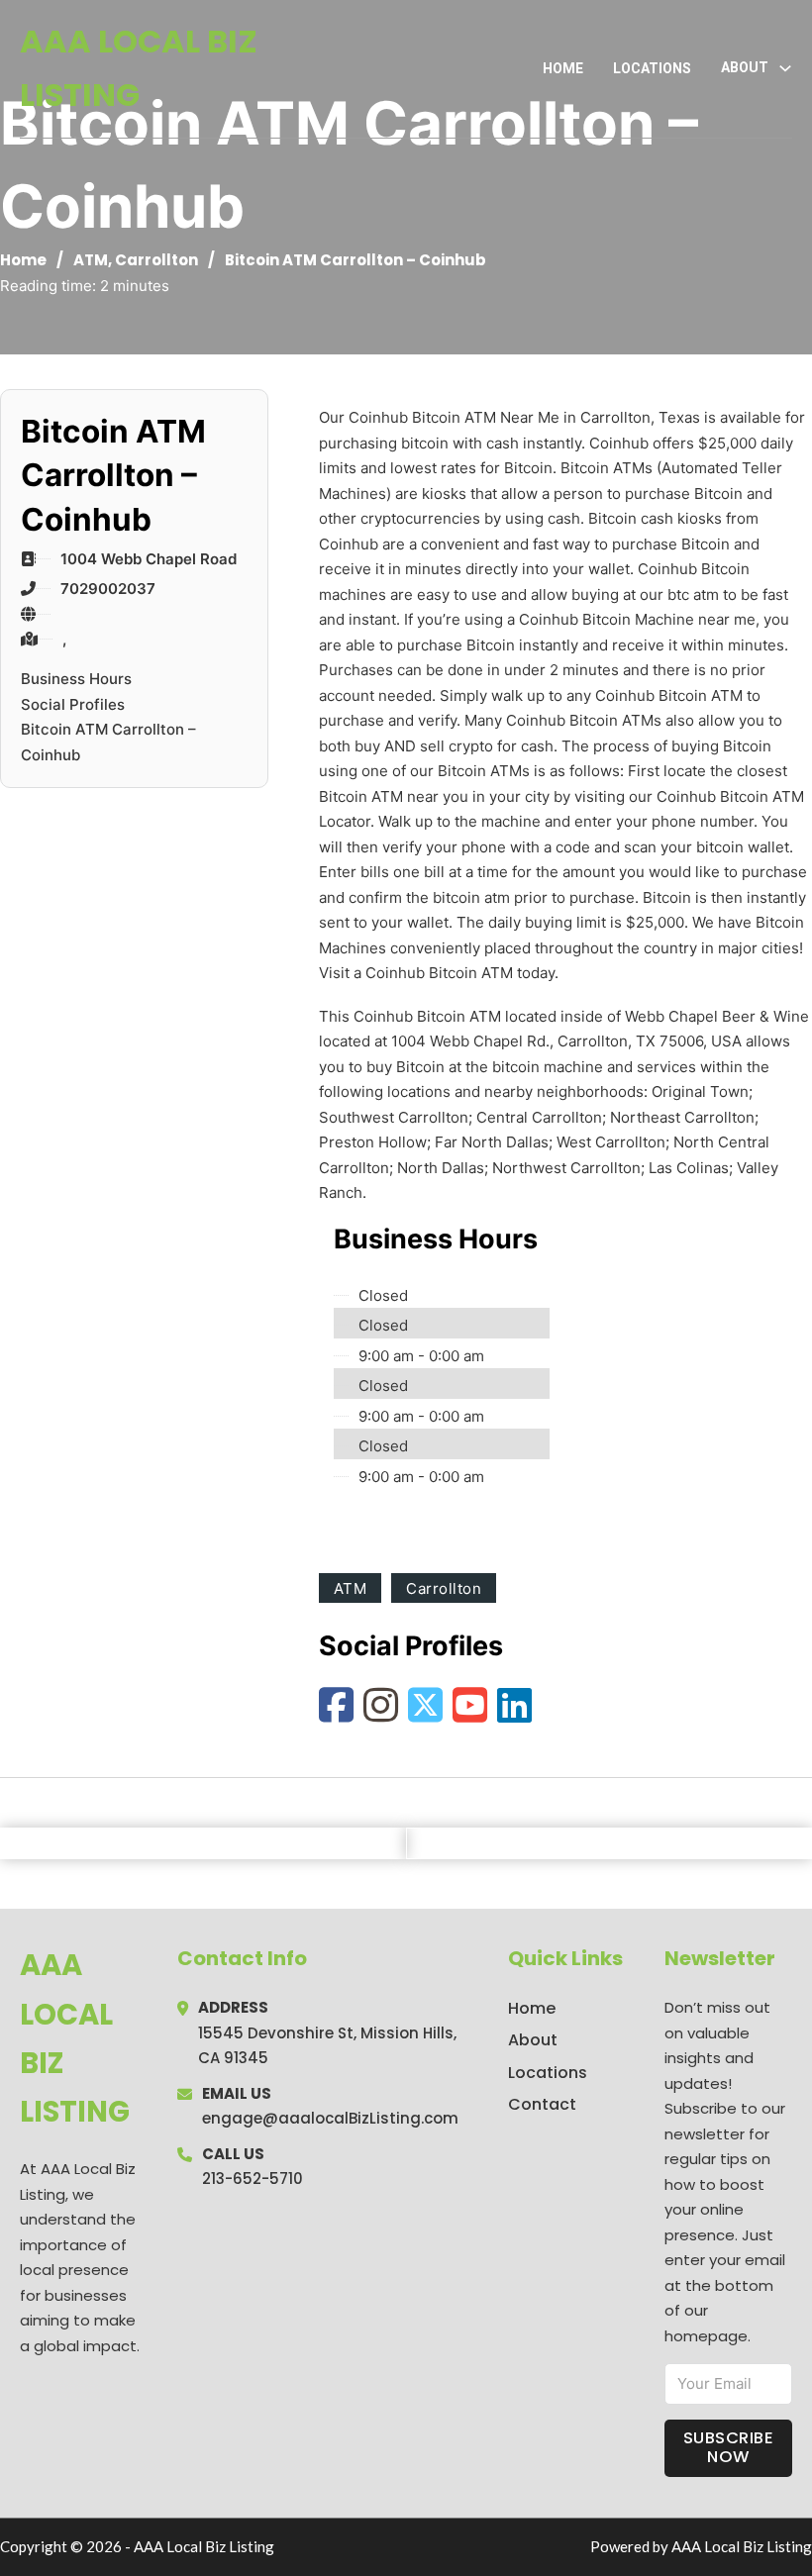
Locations (652, 68)
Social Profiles (73, 704)
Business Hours (76, 679)
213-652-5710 (253, 2179)
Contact (542, 2104)
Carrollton (156, 260)
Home (563, 68)
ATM (91, 260)
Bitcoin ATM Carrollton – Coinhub (108, 742)
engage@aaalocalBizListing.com (330, 2118)
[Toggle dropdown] (785, 68)
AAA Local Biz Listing (139, 68)
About (533, 2040)
